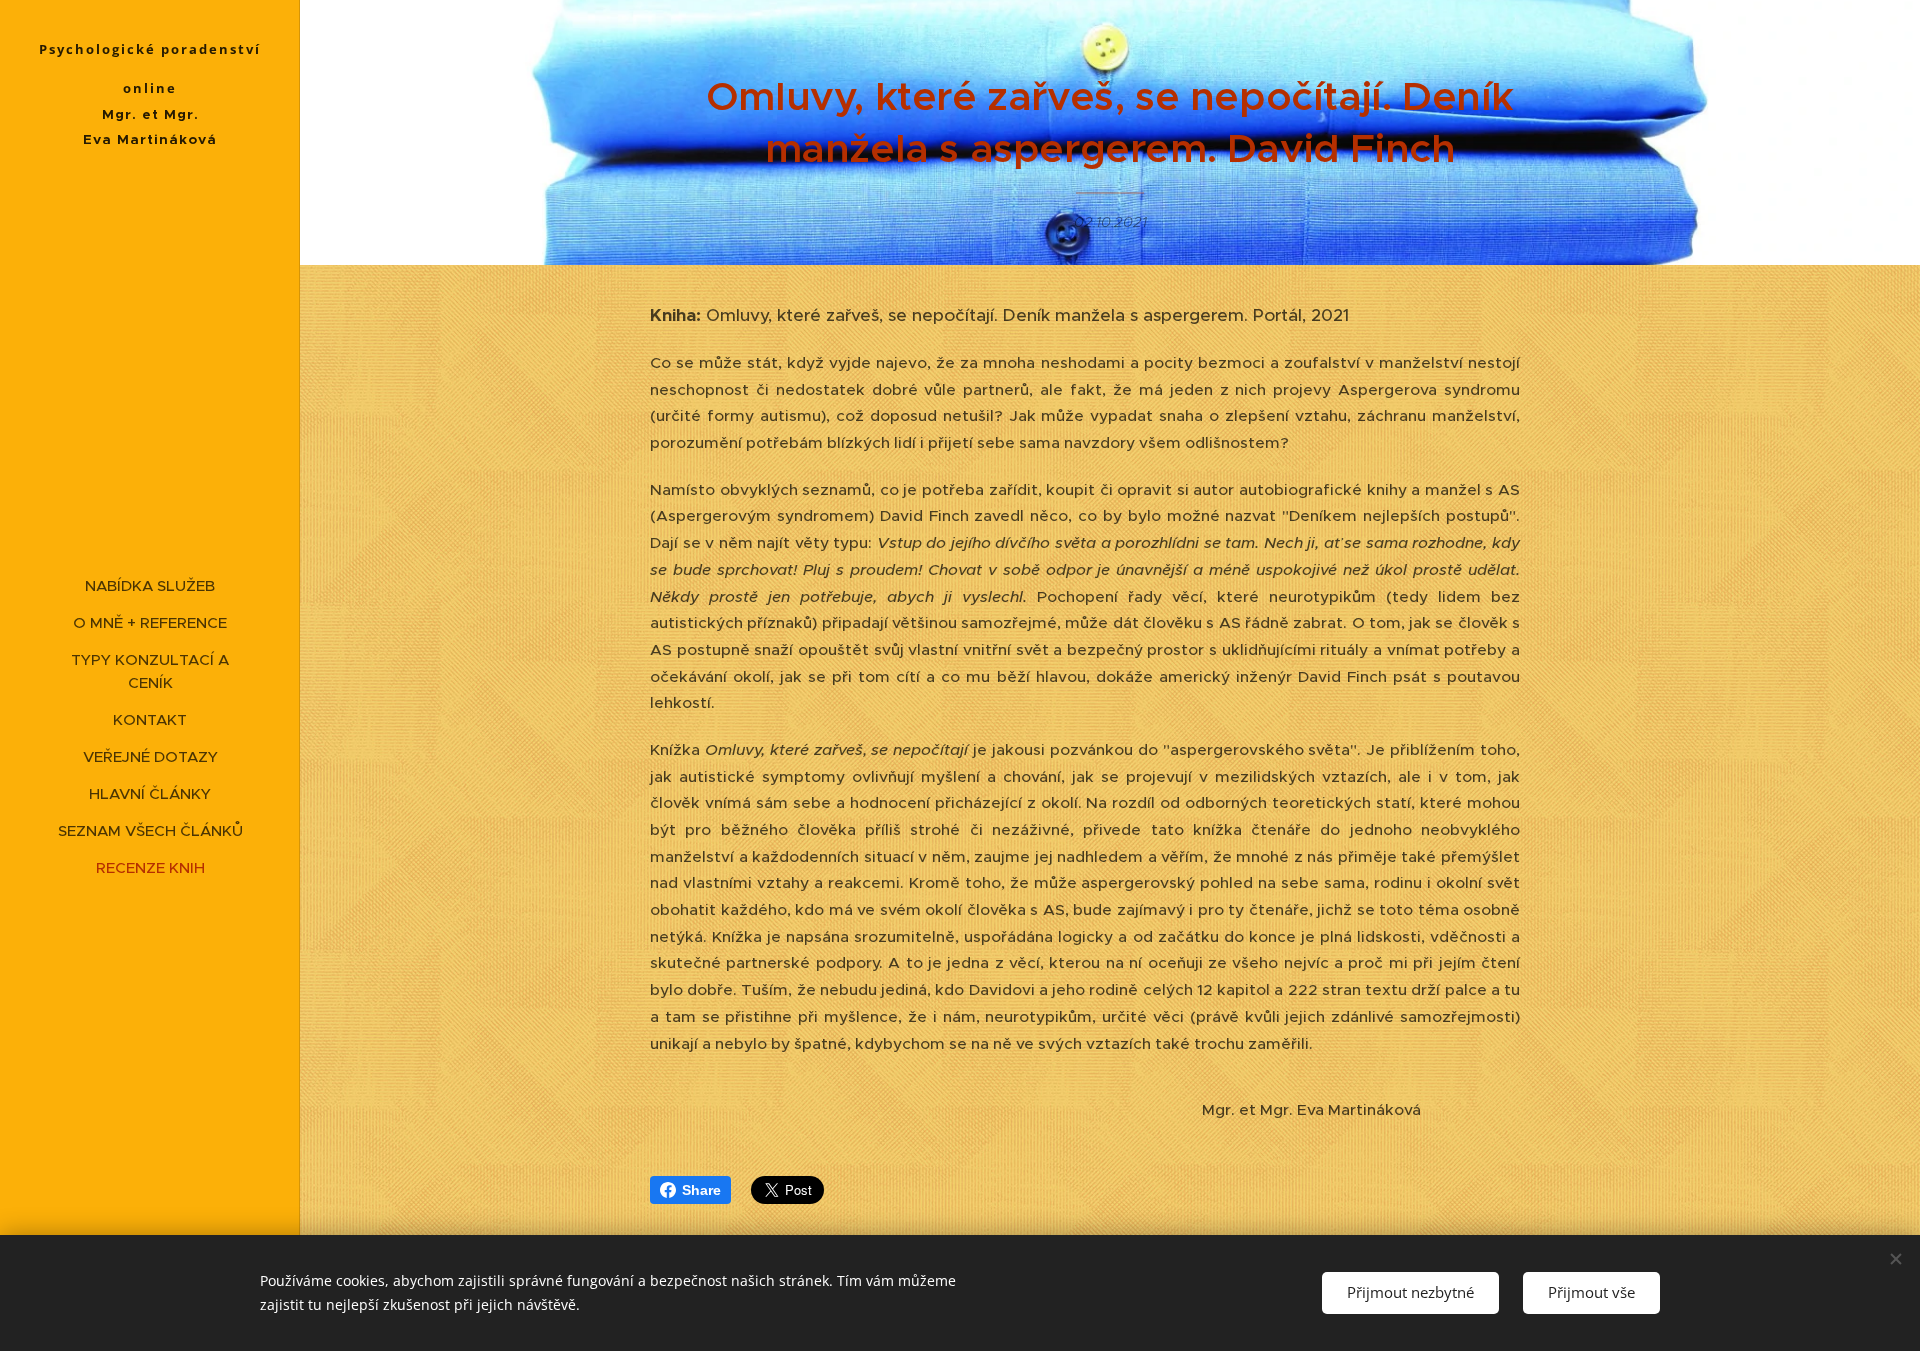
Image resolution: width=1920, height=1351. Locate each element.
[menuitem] (150, 585)
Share (701, 1190)
